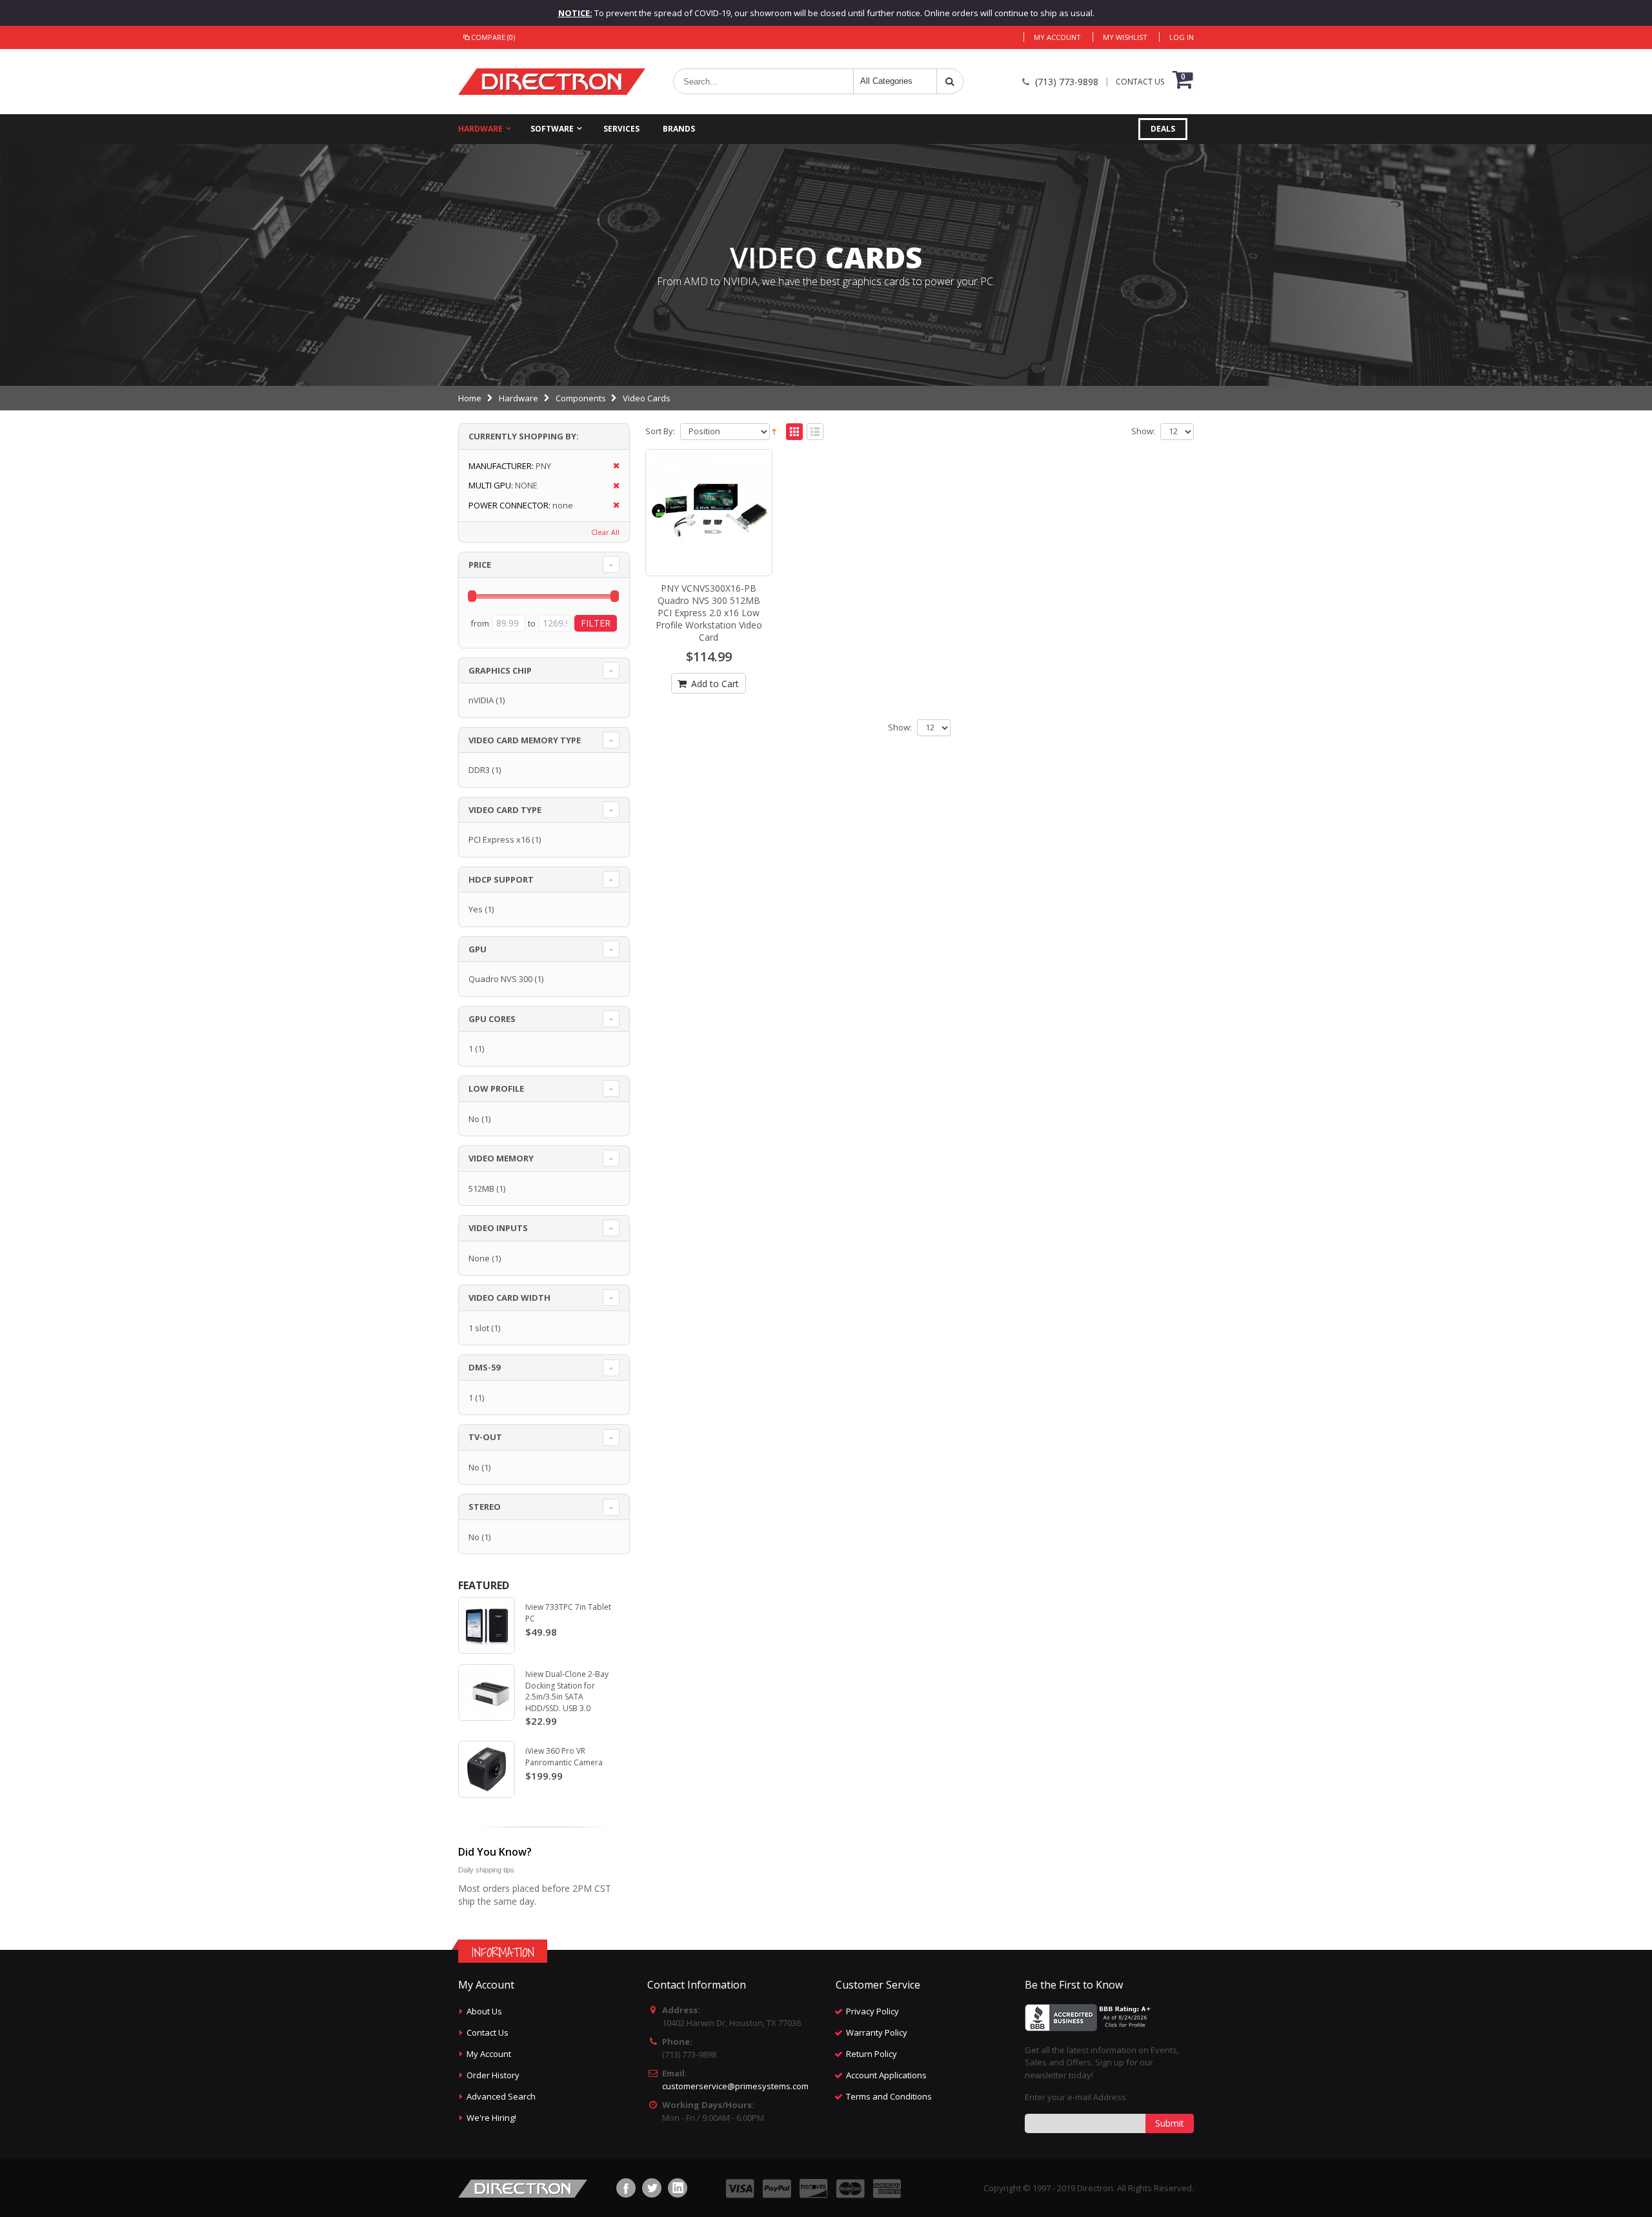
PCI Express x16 (499, 839)
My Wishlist (1125, 37)
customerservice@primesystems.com (735, 2086)
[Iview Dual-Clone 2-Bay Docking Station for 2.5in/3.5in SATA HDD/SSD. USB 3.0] (487, 1692)
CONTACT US (1140, 82)
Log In (1182, 37)
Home (470, 398)
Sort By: (660, 431)
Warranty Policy (877, 2032)
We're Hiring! (491, 2118)
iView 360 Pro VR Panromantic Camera (564, 1757)
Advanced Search (501, 2096)
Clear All (605, 532)
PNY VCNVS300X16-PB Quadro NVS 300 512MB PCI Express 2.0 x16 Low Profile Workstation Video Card (709, 613)
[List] (815, 432)
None (479, 1258)
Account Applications (886, 2075)
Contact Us (488, 2032)
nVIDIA (481, 700)
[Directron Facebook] (626, 2188)
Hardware (480, 129)
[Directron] (552, 82)
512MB (481, 1189)
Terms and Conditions (889, 2096)
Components (581, 398)
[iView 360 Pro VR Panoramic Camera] (487, 1769)
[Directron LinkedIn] (678, 2188)
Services (621, 129)
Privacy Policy (872, 2011)
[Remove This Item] (612, 466)
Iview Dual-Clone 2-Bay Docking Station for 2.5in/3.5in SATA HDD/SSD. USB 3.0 (567, 1691)
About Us (484, 2011)
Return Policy (871, 2054)
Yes (476, 909)
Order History (493, 2075)
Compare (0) (493, 37)
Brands (679, 129)
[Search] (950, 81)
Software (552, 129)
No (474, 1119)
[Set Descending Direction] (774, 430)
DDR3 (479, 770)
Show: (1143, 431)
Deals (1163, 129)
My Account (1057, 37)
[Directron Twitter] (652, 2188)
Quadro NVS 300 (500, 979)
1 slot (479, 1328)
